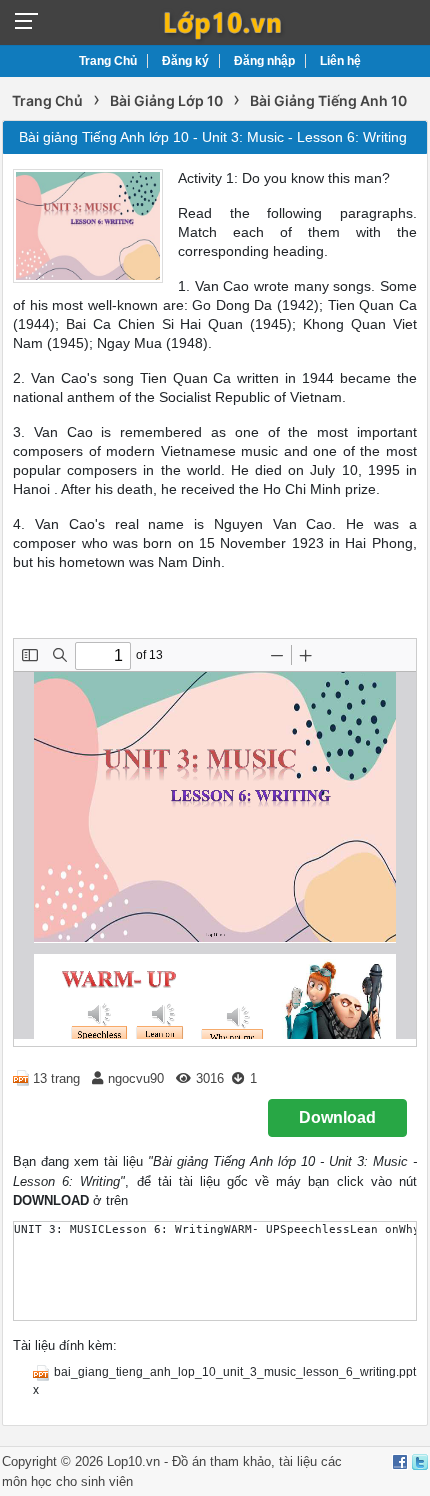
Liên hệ (340, 61)
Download (337, 1117)
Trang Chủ (108, 61)
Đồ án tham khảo (221, 1461)
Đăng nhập (264, 61)
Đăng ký (185, 61)
